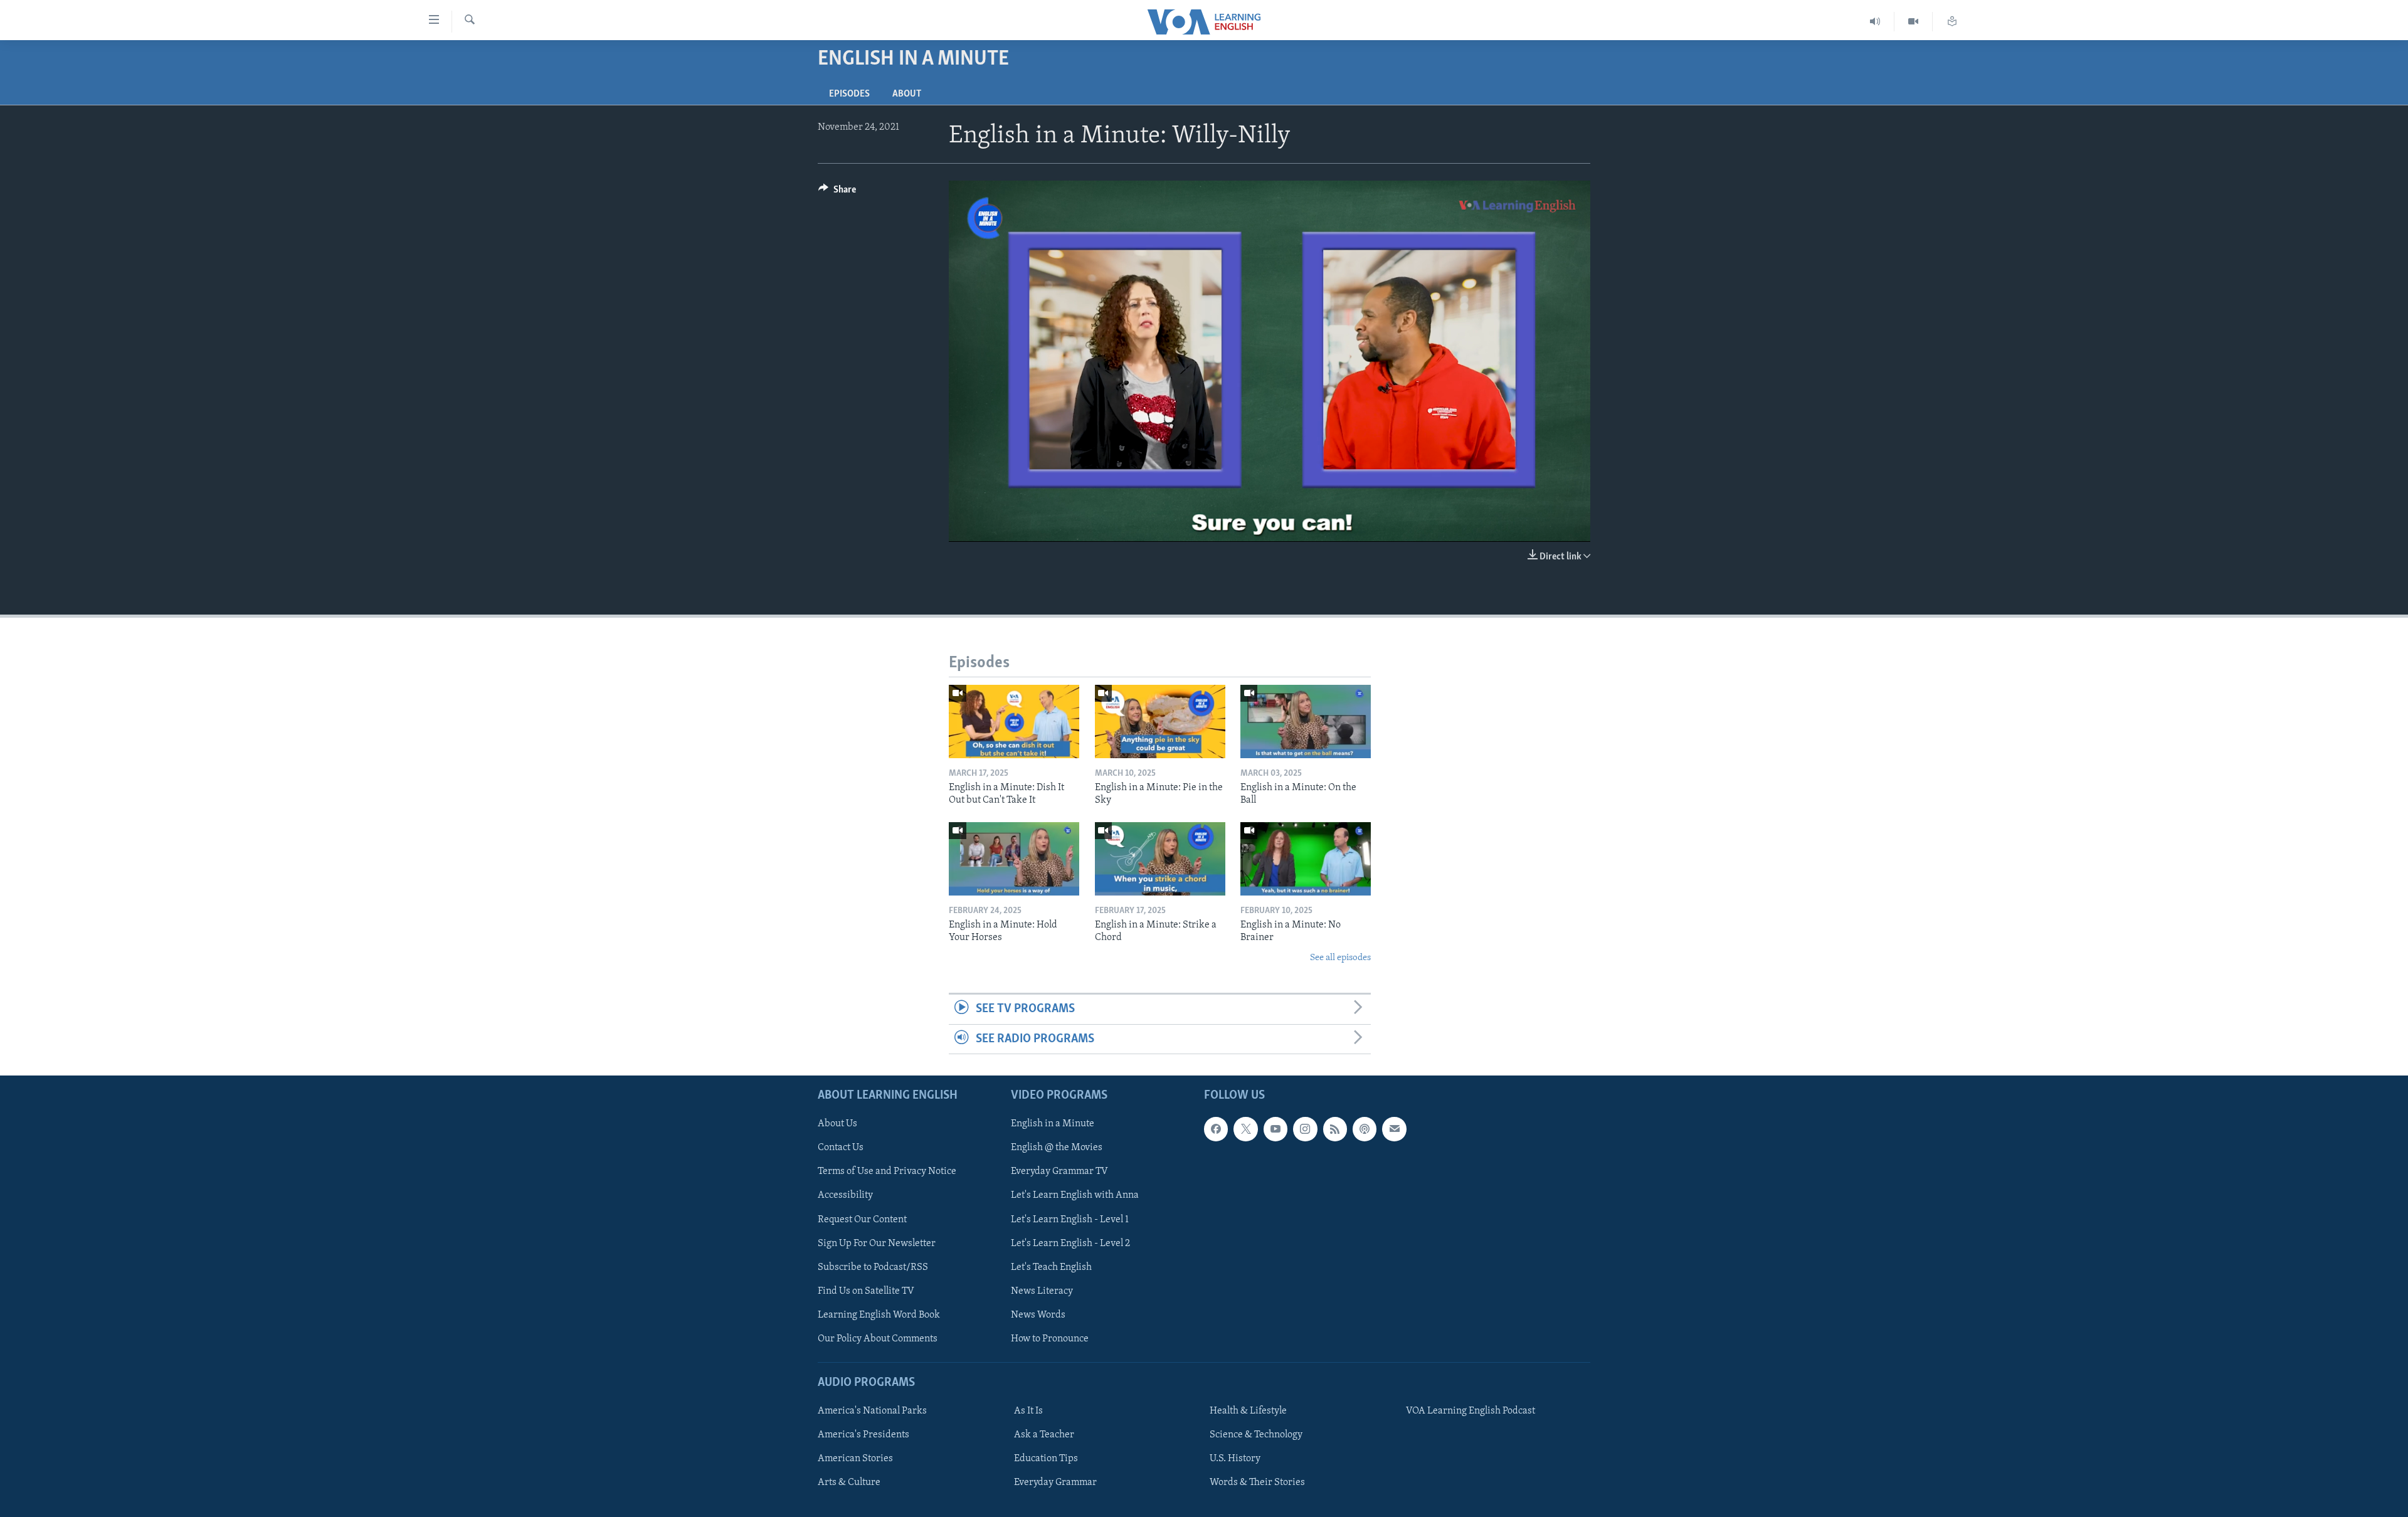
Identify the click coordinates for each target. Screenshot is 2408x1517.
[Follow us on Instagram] (1305, 1129)
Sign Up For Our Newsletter (877, 1243)
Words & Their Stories (1257, 1483)
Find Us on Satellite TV (866, 1291)
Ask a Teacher (1044, 1435)
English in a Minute (1053, 1124)
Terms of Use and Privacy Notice (887, 1171)
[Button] (837, 193)
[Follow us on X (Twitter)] (1245, 1129)
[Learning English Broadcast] (1875, 22)
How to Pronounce (1050, 1339)
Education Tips (1046, 1459)
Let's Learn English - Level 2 (1070, 1243)
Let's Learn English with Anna (1075, 1195)
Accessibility (845, 1195)
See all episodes (1340, 958)
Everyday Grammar (1055, 1483)
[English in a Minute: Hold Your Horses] (1014, 859)
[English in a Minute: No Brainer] (1306, 859)
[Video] (1914, 22)
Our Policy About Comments (878, 1339)
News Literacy (1042, 1291)
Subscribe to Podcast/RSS (873, 1267)
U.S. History (1235, 1459)
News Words (1038, 1315)
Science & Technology (1256, 1435)
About (907, 94)
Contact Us (841, 1148)
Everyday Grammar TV (1059, 1171)
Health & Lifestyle (1248, 1411)
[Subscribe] (1394, 1129)
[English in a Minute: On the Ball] (1306, 721)
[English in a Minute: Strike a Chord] (1160, 859)
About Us (837, 1124)
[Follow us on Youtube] (1275, 1129)
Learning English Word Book (879, 1315)
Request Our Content (862, 1219)
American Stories (855, 1459)
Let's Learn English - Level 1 (1070, 1219)
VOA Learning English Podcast (1471, 1411)
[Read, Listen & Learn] (1952, 22)
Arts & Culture (849, 1483)
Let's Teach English (1051, 1267)
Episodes (849, 94)
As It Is (1028, 1411)
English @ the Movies (1057, 1148)
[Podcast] (1365, 1129)
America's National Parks (872, 1411)
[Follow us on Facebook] (1216, 1129)
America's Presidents (863, 1435)
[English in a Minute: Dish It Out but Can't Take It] (1014, 721)
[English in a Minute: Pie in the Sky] (1160, 721)
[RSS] (1335, 1129)
